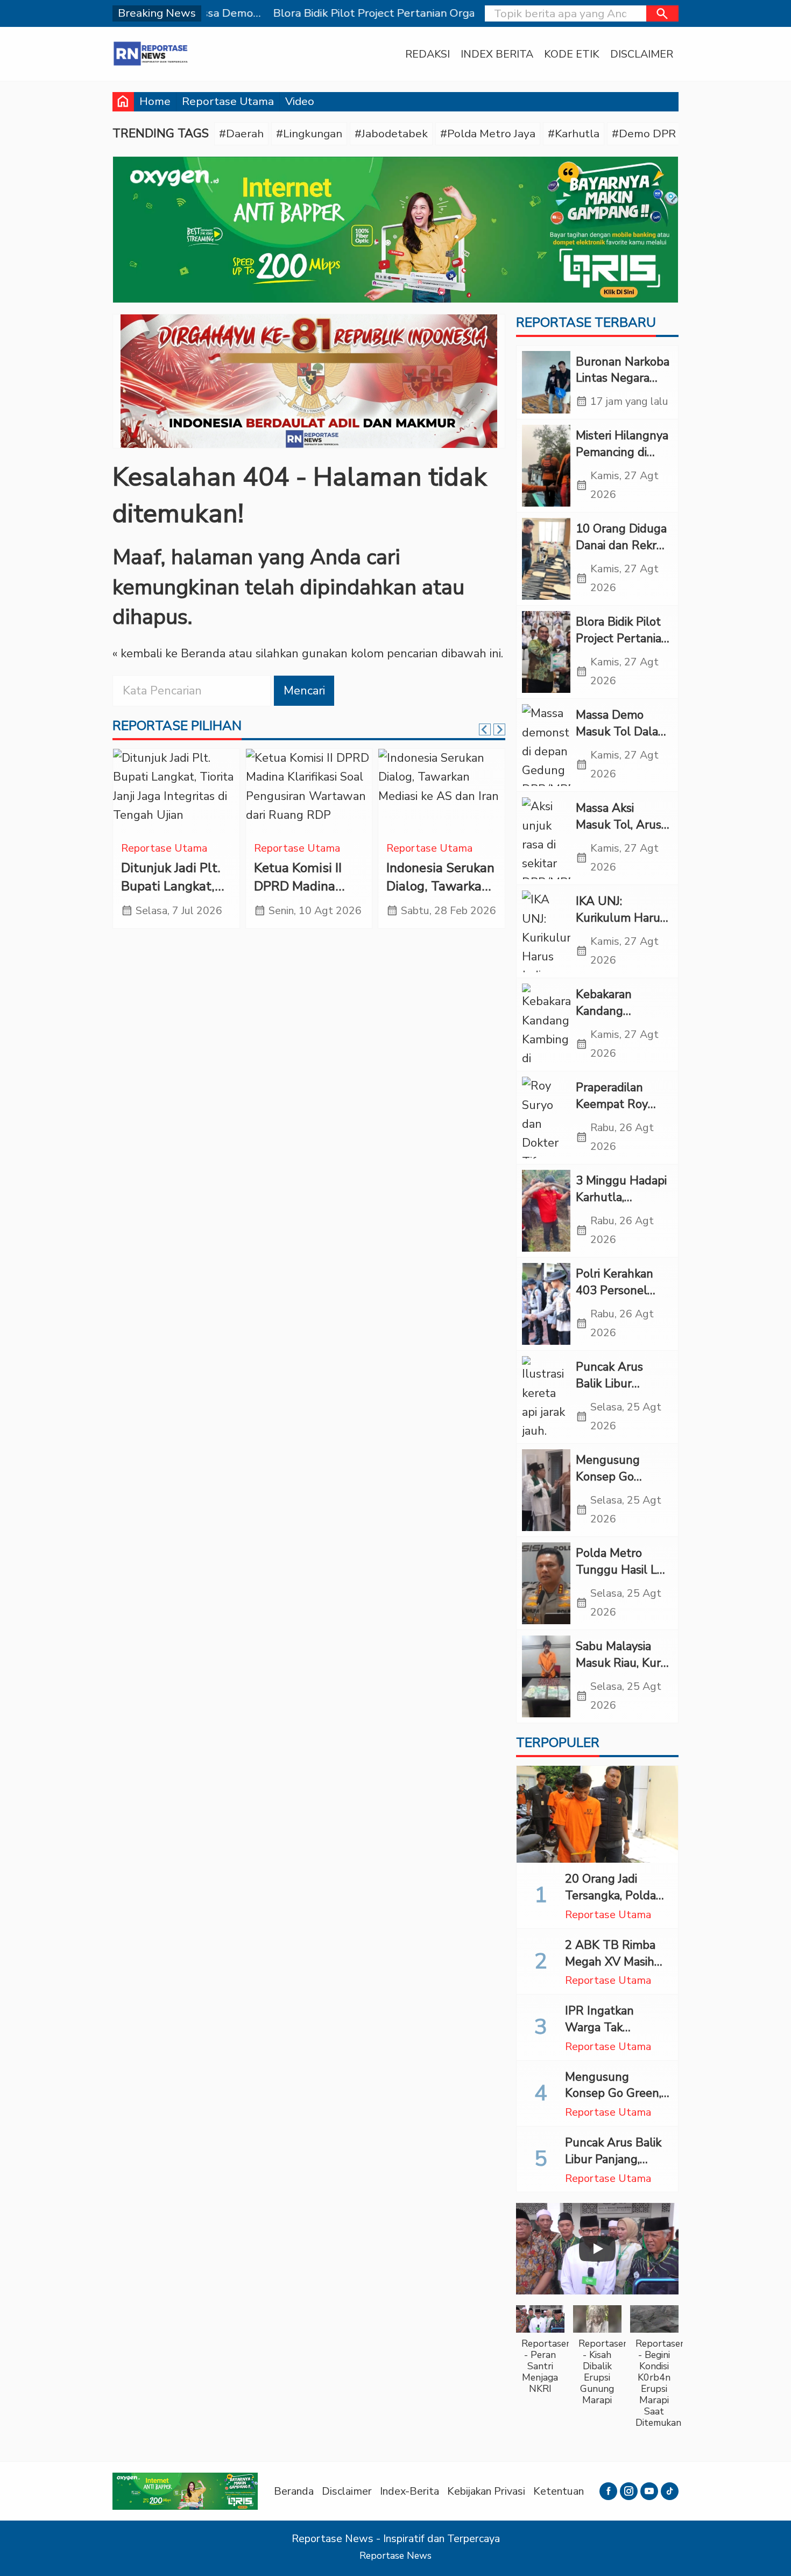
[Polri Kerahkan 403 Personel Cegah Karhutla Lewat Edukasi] (546, 1304)
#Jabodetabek (391, 134)
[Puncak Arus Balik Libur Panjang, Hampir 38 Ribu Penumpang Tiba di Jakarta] (546, 1397)
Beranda (294, 2491)
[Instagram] (629, 2491)
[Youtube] (649, 2491)
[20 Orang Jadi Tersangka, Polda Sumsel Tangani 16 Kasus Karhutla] (597, 1814)
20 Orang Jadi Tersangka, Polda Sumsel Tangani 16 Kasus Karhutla (616, 1904)
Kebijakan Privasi (486, 2491)
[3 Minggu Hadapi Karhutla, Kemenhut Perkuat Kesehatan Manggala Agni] (546, 1211)
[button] (662, 13)
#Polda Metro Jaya (488, 134)
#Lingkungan (309, 134)
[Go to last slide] (485, 729)
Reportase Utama (228, 101)
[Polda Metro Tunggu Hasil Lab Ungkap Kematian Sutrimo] (546, 1583)
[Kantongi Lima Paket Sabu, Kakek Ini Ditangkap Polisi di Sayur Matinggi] (442, 792)
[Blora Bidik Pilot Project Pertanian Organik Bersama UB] (546, 652)
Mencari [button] (304, 691)
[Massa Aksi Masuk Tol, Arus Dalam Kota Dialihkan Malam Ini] (546, 838)
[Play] (597, 2249)
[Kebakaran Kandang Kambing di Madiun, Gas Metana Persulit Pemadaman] (546, 1024)
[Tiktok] (670, 2491)
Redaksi (428, 54)
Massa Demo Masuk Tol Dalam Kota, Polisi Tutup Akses (623, 740)
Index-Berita (409, 2491)
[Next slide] (499, 729)
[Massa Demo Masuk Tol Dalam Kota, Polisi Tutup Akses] (546, 745)
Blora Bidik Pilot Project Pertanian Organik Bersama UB (622, 647)
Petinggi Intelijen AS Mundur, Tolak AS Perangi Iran (174, 886)
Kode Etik (572, 54)
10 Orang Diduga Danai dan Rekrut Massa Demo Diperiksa (622, 553)
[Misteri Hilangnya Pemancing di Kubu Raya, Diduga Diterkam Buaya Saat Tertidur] (546, 466)
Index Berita (497, 54)
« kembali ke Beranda (169, 654)
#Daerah (241, 134)
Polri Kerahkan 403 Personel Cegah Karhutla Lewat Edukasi (617, 1298)
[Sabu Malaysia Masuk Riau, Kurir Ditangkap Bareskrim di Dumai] (546, 1676)
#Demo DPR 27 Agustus (675, 134)
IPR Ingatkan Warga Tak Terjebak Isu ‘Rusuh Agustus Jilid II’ (617, 2035)
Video (300, 101)
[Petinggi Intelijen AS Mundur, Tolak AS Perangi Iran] (176, 792)
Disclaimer (642, 54)
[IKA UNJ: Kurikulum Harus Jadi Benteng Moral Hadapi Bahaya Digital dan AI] (546, 931)
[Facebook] (608, 2491)
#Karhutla (574, 134)
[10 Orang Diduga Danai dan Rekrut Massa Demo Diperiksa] (546, 559)
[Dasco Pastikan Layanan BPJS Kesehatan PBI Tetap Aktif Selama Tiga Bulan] (309, 792)
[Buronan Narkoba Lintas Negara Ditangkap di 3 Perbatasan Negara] (546, 382)
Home (155, 101)
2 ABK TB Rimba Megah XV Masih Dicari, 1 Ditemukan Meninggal (616, 1970)
